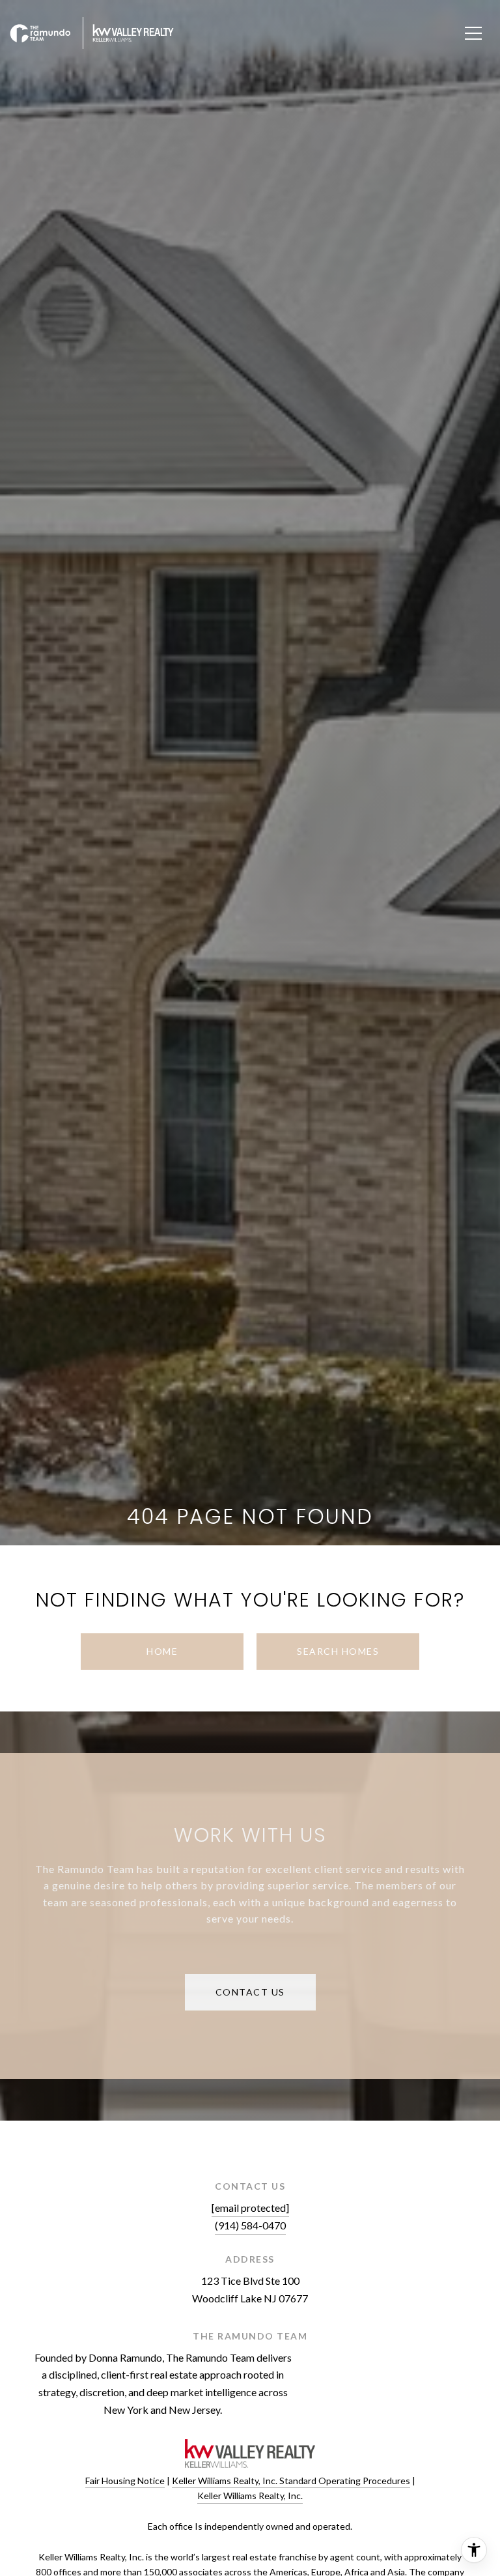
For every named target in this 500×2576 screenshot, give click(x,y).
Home (162, 1651)
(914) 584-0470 (250, 2225)
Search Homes (338, 1651)
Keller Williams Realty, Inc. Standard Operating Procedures (291, 2481)
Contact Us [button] (250, 1992)
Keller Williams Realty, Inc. (250, 2496)
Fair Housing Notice (125, 2481)
